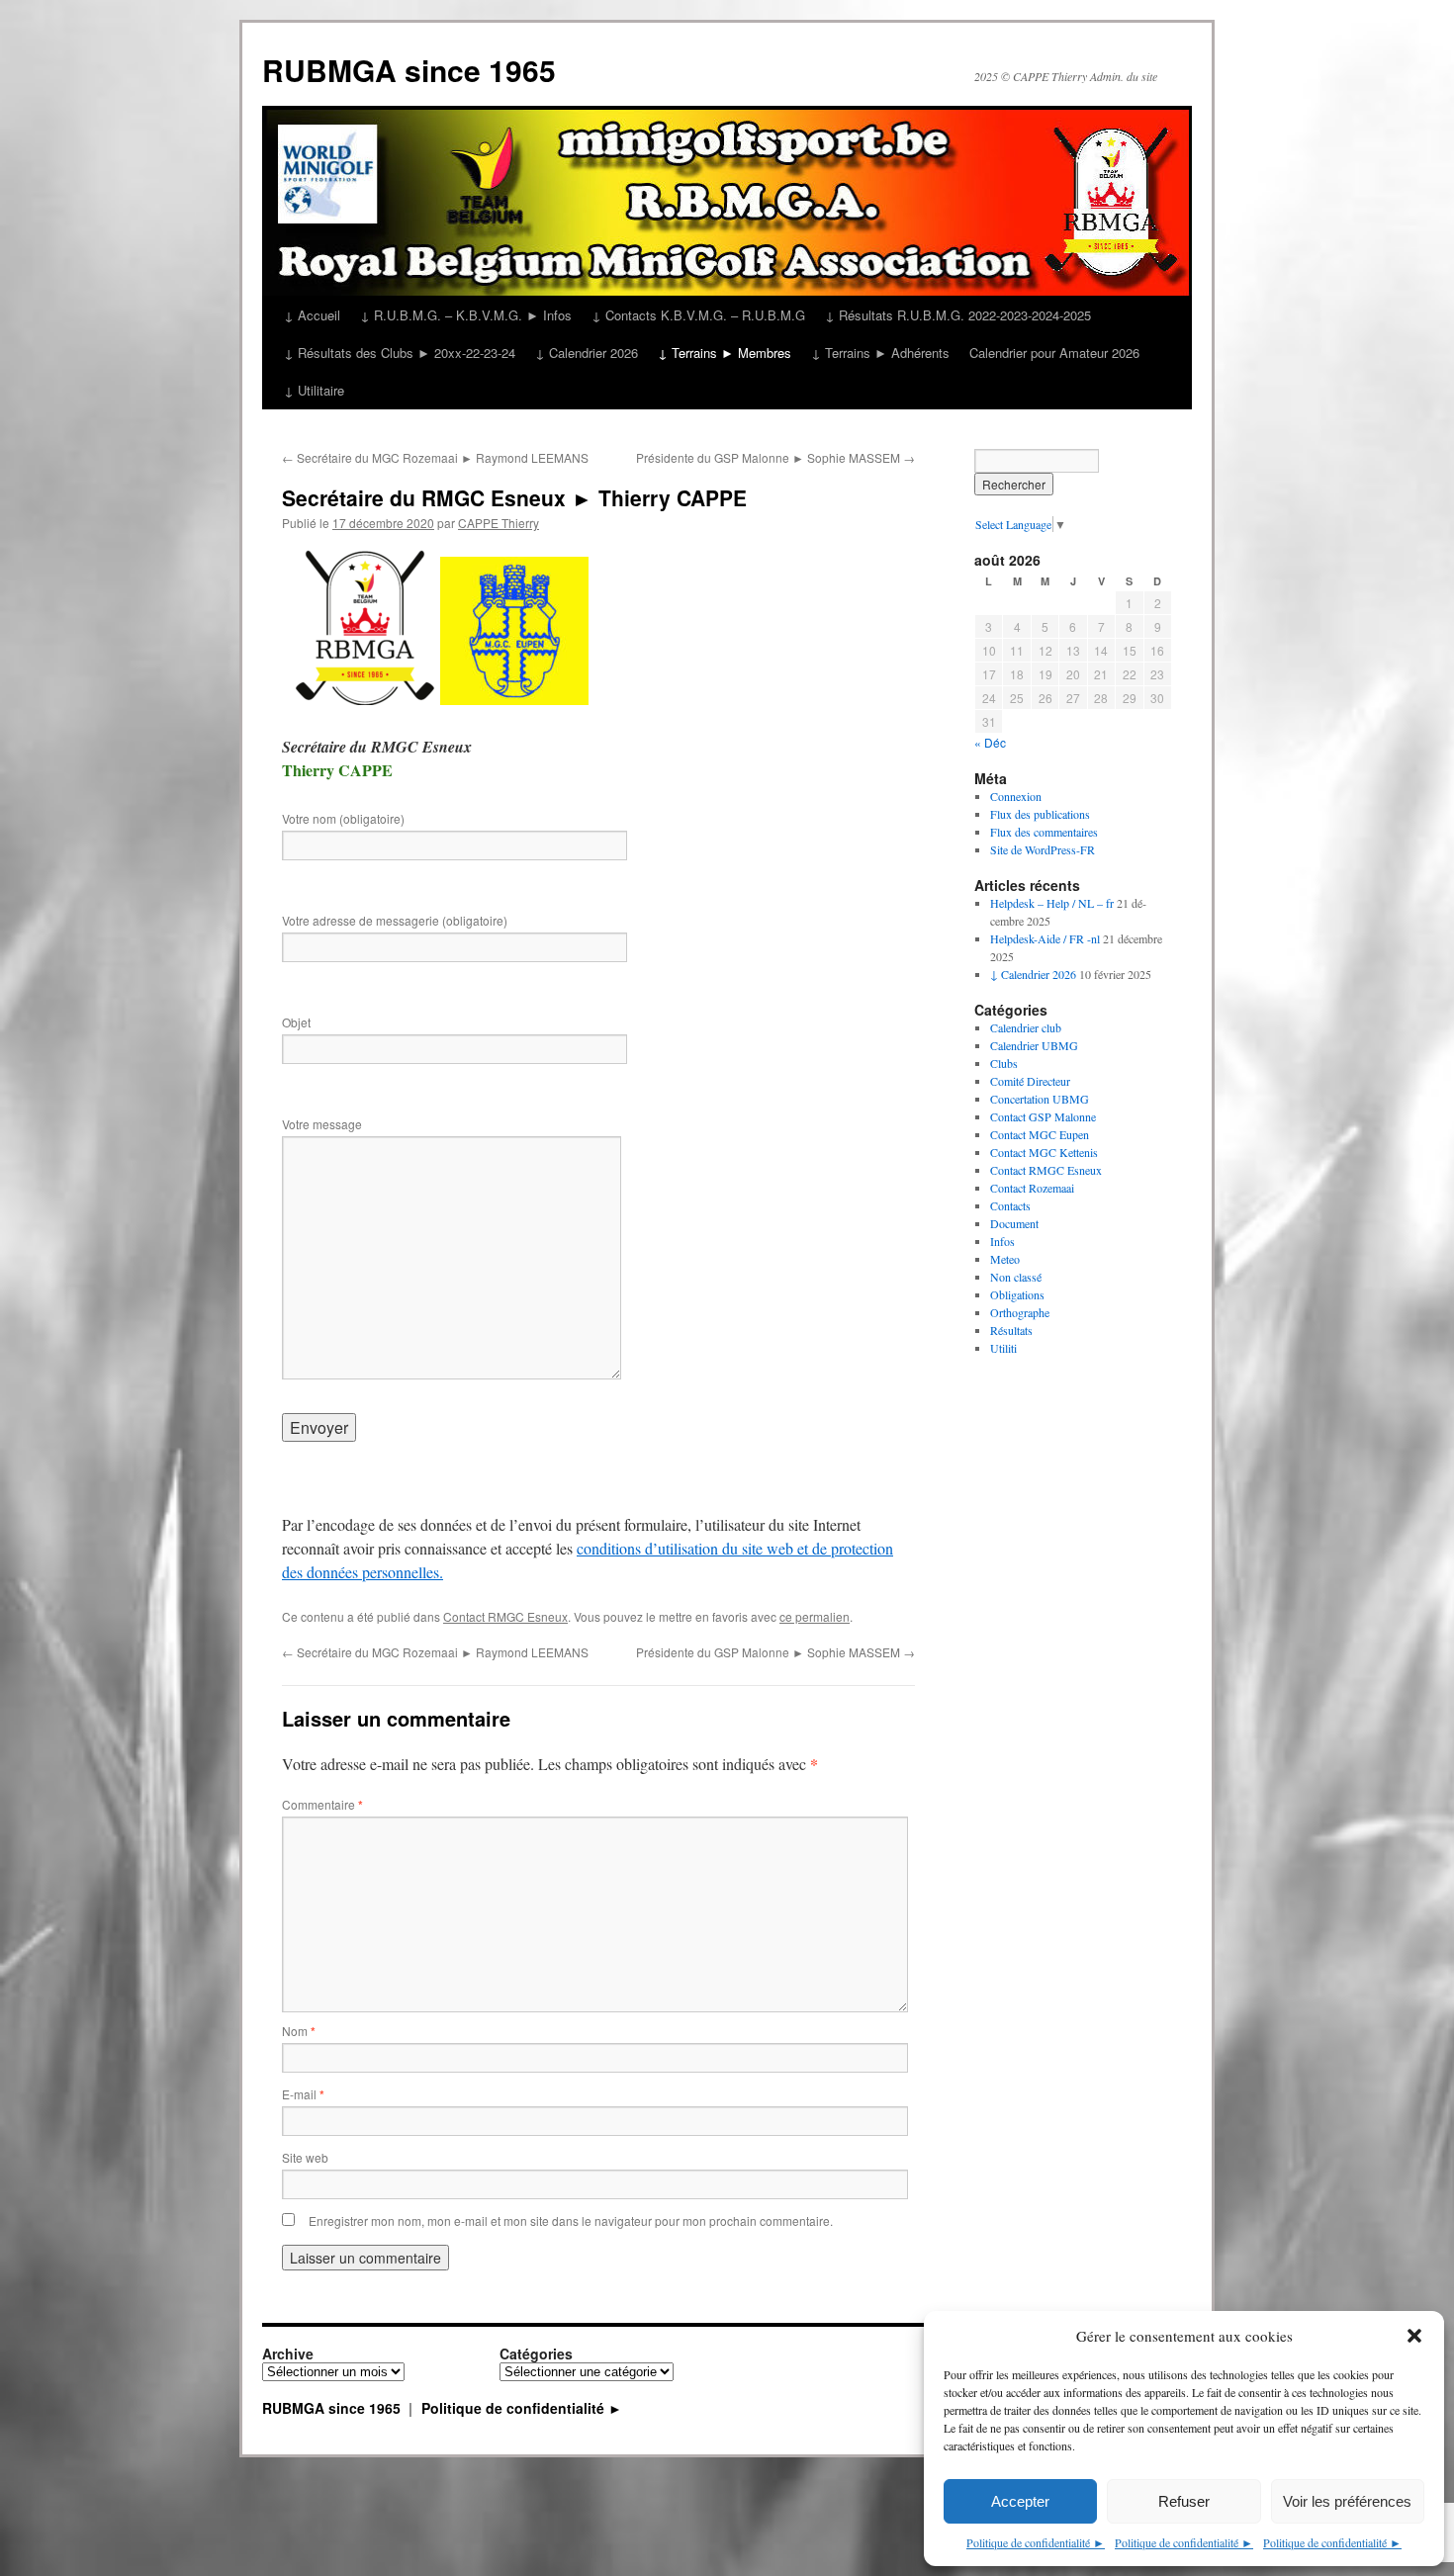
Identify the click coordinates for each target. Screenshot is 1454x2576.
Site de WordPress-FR (1043, 849)
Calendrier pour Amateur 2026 (1054, 353)
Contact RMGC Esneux (505, 1616)
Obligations (1017, 1294)
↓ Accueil (312, 315)
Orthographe (1020, 1312)
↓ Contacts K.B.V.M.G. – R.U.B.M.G (698, 315)
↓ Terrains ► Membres (725, 353)
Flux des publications (1040, 814)
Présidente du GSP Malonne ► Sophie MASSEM (775, 457)
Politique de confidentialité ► (1036, 2542)
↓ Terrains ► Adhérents (880, 353)
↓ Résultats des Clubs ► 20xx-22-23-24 (400, 353)
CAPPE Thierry (499, 523)
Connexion (1016, 796)
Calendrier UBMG (1034, 1045)
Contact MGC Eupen (1040, 1134)
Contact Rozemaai (1032, 1188)
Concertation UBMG (1040, 1099)
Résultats (1011, 1330)
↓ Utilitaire (314, 390)
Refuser (1184, 2501)
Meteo (1005, 1259)
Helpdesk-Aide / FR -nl (1045, 938)
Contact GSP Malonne (1043, 1116)
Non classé (1016, 1277)
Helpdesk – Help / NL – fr (1052, 903)
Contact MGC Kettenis (1044, 1152)
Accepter (1020, 2501)
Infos (1002, 1241)
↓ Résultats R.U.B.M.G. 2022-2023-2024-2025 (958, 315)
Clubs (1004, 1063)
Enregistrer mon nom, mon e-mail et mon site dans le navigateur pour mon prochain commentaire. (571, 2221)
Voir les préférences (1347, 2501)
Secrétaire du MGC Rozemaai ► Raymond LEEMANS (435, 457)
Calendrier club (1026, 1027)
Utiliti (1003, 1348)
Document (1014, 1223)
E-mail (303, 2094)
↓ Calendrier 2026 (587, 353)
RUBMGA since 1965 (409, 70)
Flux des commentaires (1044, 832)
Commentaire (322, 1804)
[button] (1414, 2336)
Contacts (1010, 1205)
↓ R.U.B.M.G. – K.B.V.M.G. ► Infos (466, 315)
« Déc (990, 742)
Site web (305, 2157)
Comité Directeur (1030, 1081)
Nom (299, 2031)
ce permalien (815, 1616)
